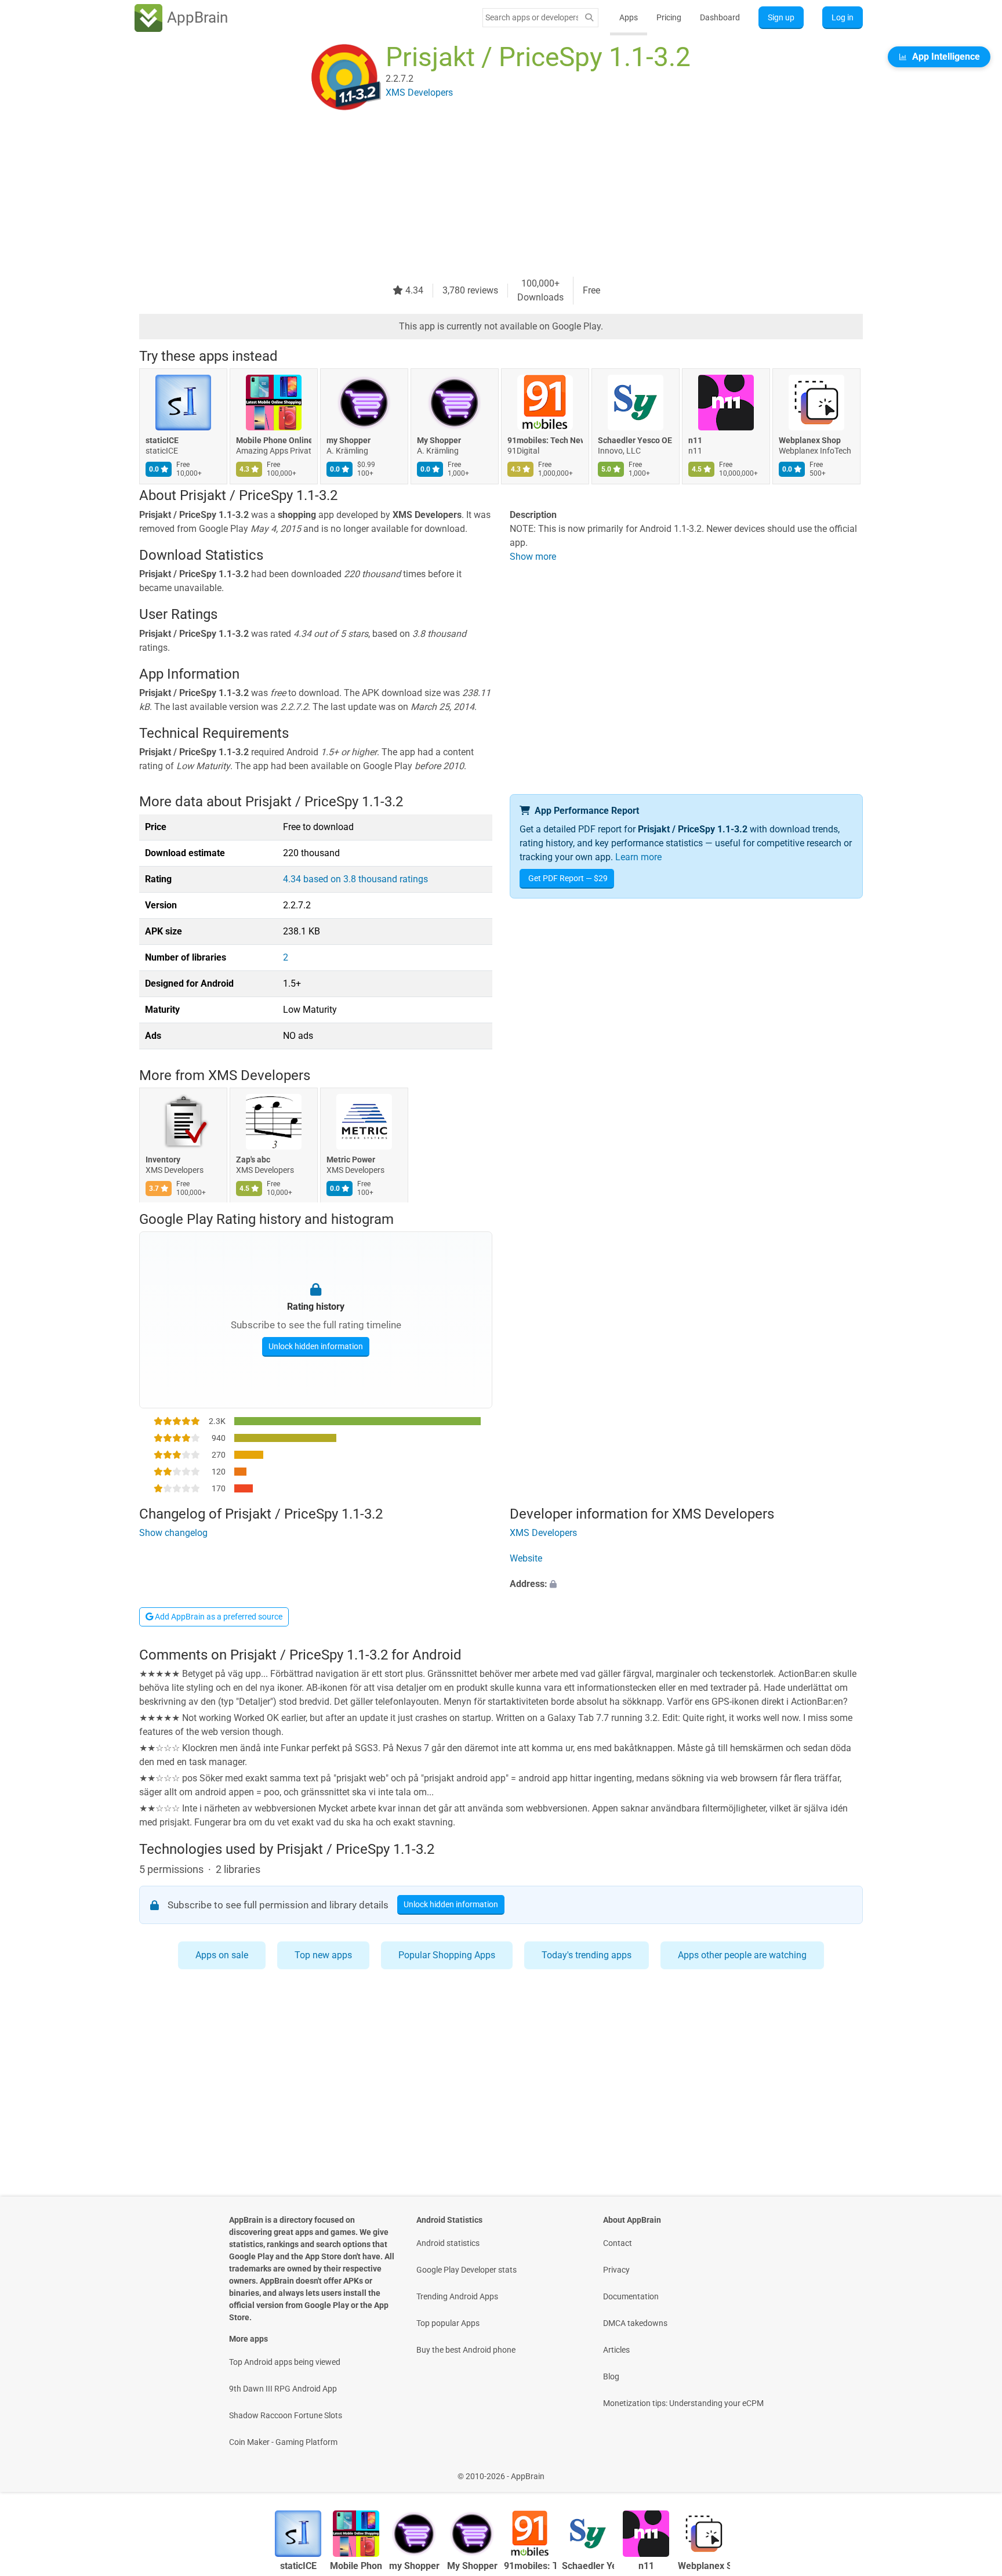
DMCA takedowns (635, 2323)
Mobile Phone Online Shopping (274, 440)
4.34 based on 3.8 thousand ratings (355, 879)
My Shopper (439, 440)
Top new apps (323, 1955)
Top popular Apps (448, 2323)
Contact (618, 2243)
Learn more (638, 857)
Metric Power (351, 1160)
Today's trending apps (587, 1955)
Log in (843, 17)
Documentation (631, 2296)
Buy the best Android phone (466, 2350)
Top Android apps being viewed (285, 2362)
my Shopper (348, 440)
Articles (616, 2350)
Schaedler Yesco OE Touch (636, 440)
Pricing (669, 17)
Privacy (616, 2270)
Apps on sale (222, 1955)
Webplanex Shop (810, 440)
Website (526, 1558)
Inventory (163, 1160)
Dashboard (720, 17)
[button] (686, 1584)
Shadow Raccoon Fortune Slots (286, 2415)
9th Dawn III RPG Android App (283, 2389)
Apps (629, 17)
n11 (695, 440)
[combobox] (532, 17)
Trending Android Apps (457, 2296)
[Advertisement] (487, 195)
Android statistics (448, 2243)
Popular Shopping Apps (447, 1955)
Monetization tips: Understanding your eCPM (683, 2403)
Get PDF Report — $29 (568, 878)
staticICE (162, 440)
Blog (611, 2376)
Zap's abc (253, 1160)
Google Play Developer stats (466, 2270)
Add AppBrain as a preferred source (218, 1617)
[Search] (589, 18)
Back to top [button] (973, 2470)
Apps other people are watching (742, 1955)
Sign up (781, 17)
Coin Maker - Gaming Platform (283, 2442)
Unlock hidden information (316, 1346)
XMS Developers (259, 1075)
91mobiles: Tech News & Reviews (545, 440)
